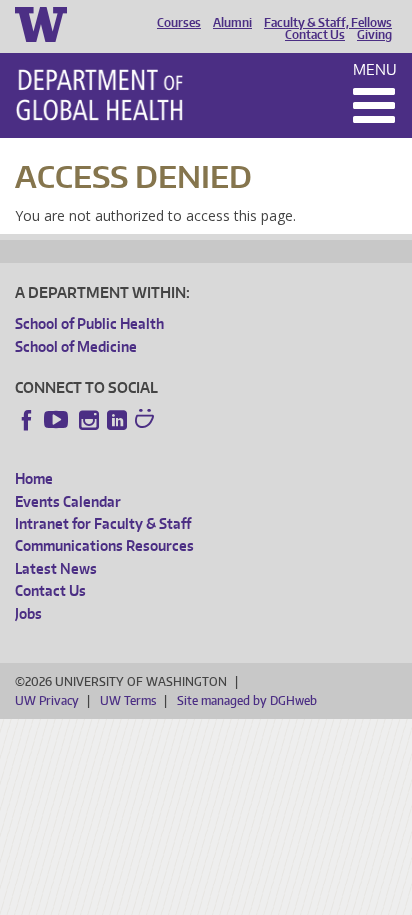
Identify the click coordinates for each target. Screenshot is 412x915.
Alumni (232, 23)
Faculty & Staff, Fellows (328, 23)
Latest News (56, 568)
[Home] (99, 95)
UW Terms (128, 700)
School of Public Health (89, 323)
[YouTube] (58, 420)
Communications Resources (104, 545)
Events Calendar (68, 501)
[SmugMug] (147, 421)
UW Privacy (47, 700)
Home (34, 478)
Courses (179, 23)
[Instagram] (89, 420)
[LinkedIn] (117, 420)
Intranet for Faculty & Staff (103, 523)
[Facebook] (27, 420)
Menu (375, 69)
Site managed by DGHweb (247, 700)
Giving (374, 35)
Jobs (28, 613)
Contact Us (315, 35)
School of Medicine (76, 346)
